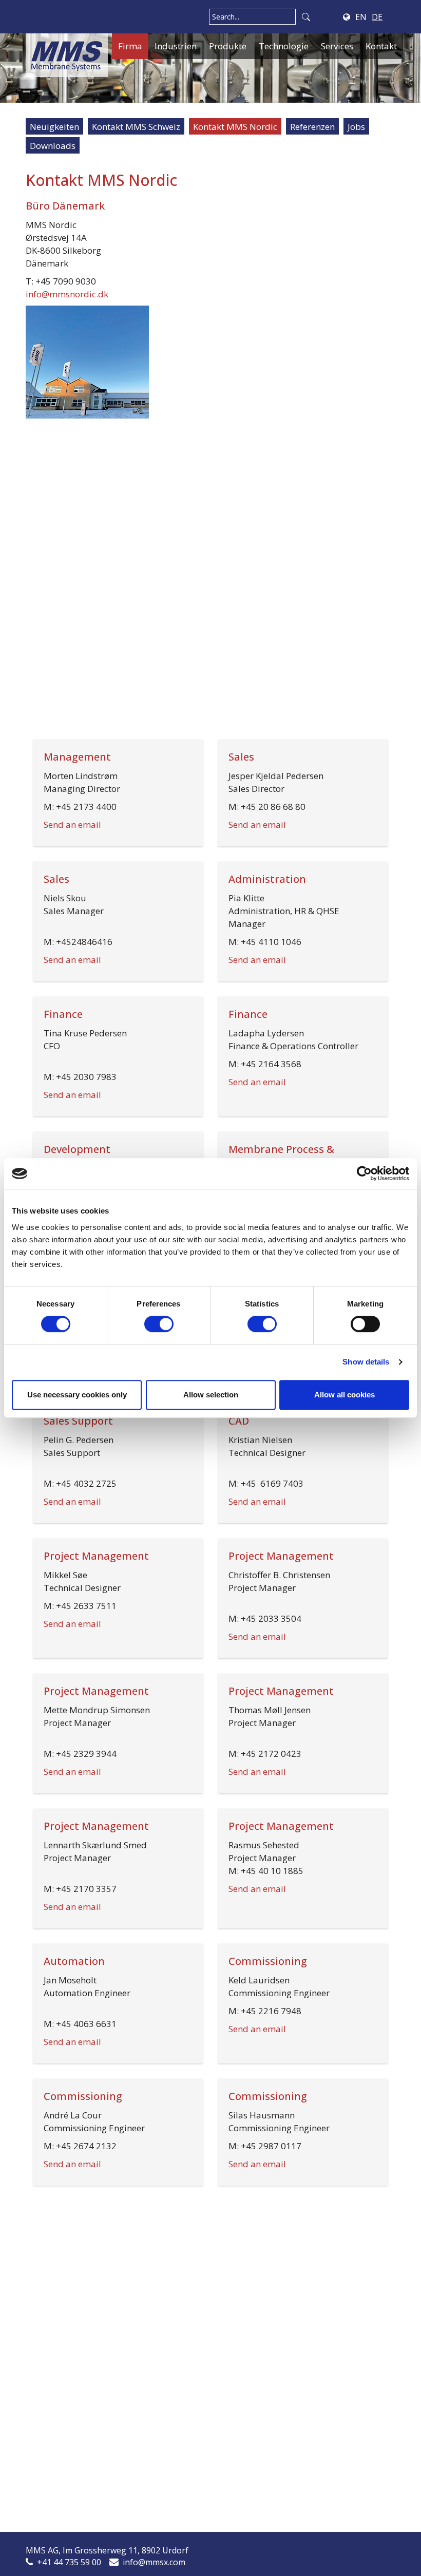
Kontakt (381, 46)
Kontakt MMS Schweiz (136, 127)
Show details (366, 1362)
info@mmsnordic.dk (67, 294)
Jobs (356, 127)
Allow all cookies (345, 1395)
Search (306, 17)
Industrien (176, 46)
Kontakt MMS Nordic (235, 127)
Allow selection (211, 1395)
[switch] (159, 1324)
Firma (130, 46)
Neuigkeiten (54, 127)
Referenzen (312, 127)
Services (337, 46)
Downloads (53, 146)
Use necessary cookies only (77, 1395)
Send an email (72, 825)
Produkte (228, 46)
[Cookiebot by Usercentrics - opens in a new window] (364, 1173)
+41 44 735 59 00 (69, 2562)
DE (377, 17)
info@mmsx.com (154, 2562)
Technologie (284, 46)
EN (361, 17)
